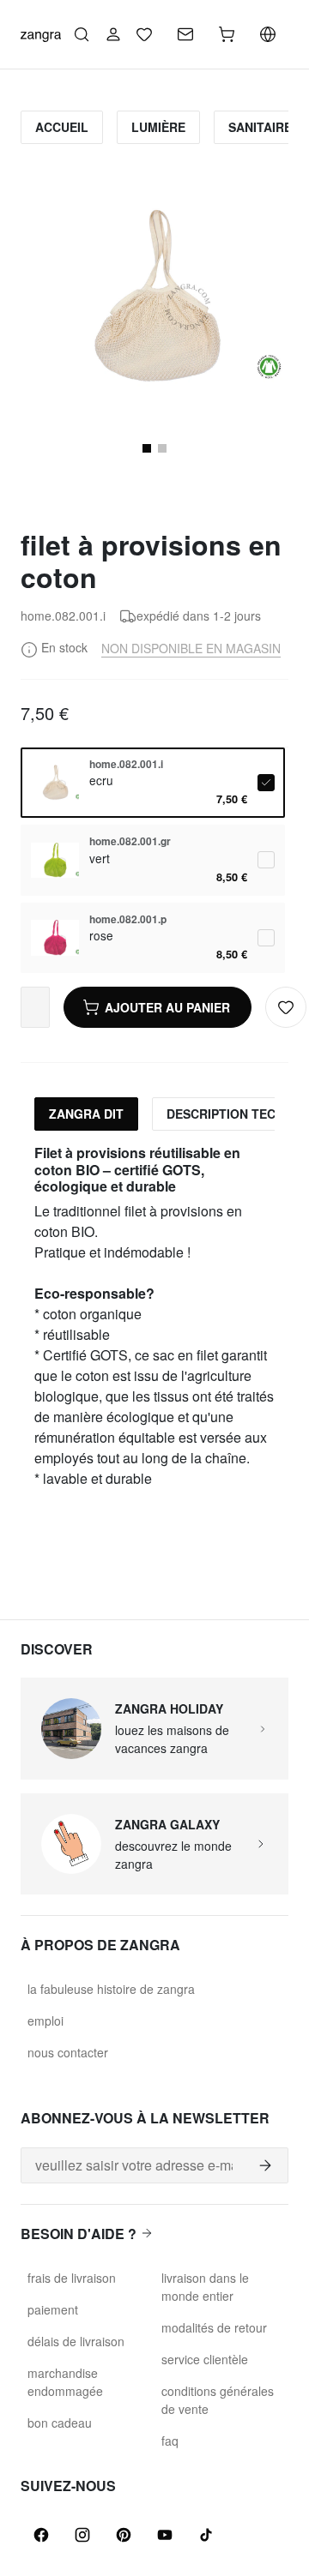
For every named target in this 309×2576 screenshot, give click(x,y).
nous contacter (68, 2052)
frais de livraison (72, 2278)
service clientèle (205, 2359)
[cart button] (227, 34)
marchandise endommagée (65, 2382)
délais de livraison (76, 2341)
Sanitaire (260, 127)
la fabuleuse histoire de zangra (111, 1989)
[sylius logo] (41, 34)
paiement (53, 2309)
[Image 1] (147, 448)
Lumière (158, 127)
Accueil (62, 127)
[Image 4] (162, 448)
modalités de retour (214, 2327)
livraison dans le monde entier (205, 2287)
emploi (45, 2021)
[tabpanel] (154, 1317)
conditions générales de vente (218, 2400)
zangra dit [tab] (86, 1114)
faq (170, 2441)
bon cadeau (60, 2423)
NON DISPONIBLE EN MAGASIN (191, 648)
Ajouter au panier (167, 1007)
